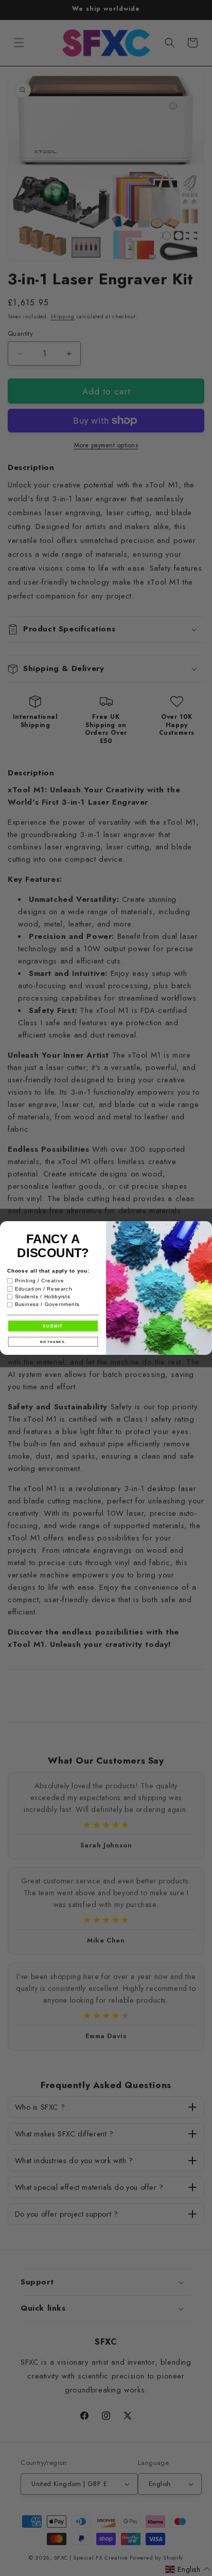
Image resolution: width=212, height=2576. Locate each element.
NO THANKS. (53, 1342)
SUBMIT (53, 1326)
